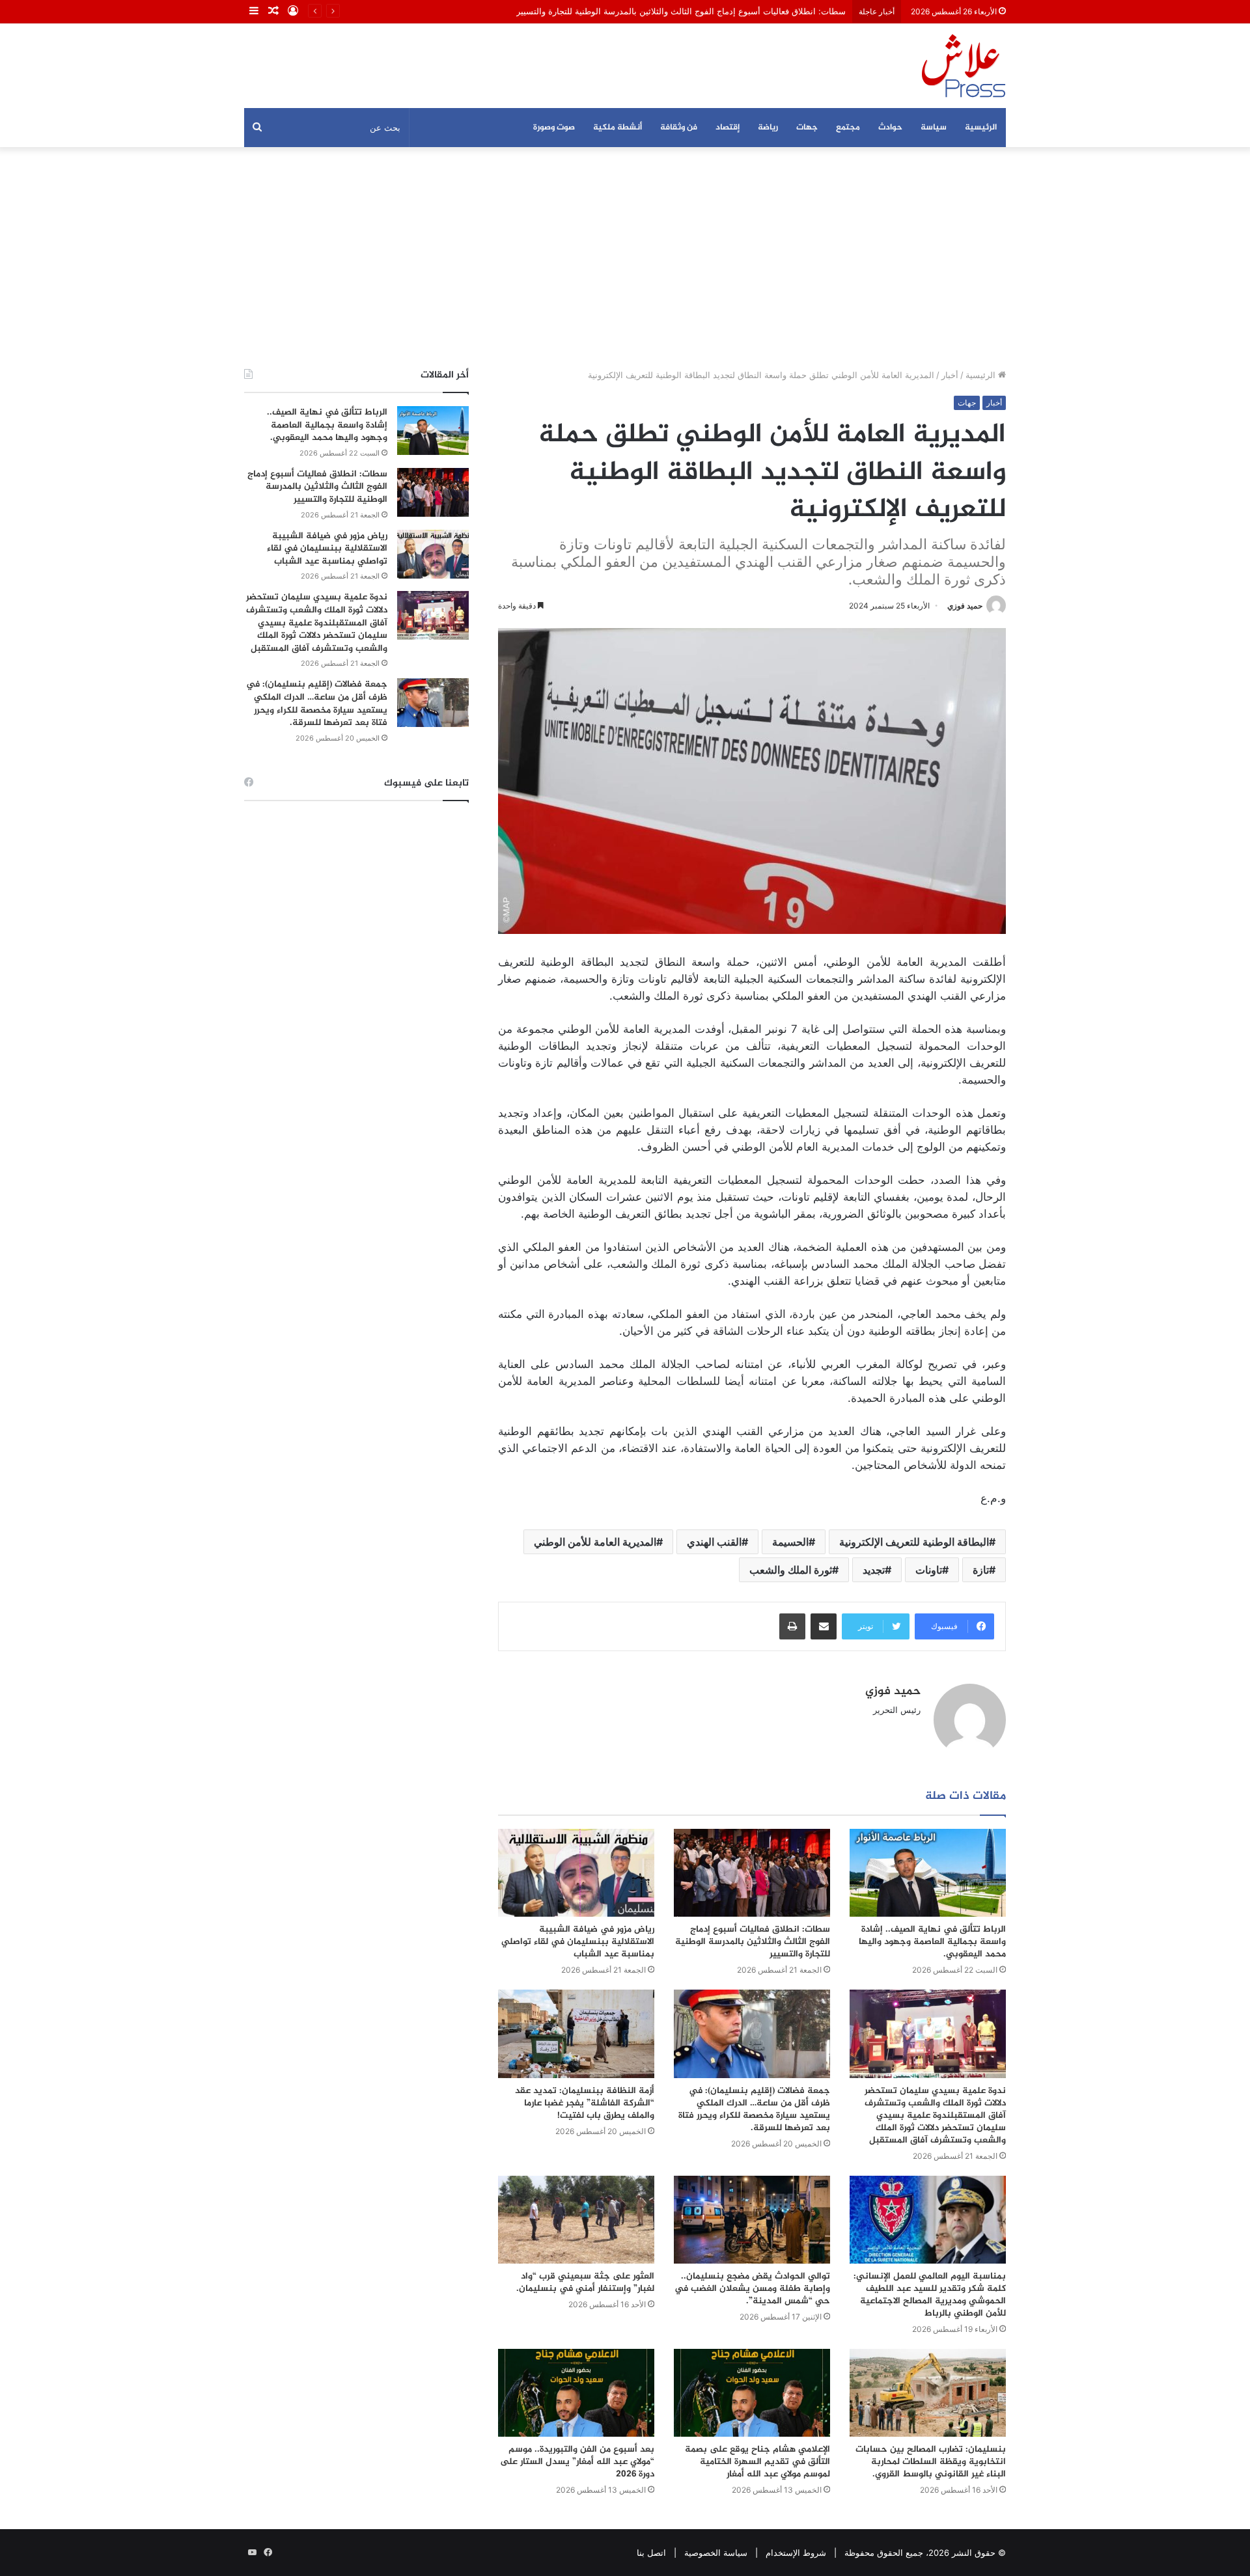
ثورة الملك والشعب (791, 1570)
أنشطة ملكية (618, 128)
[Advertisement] (625, 258)
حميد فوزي (965, 606)
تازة (981, 1570)
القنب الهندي (714, 1542)
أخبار (950, 375)
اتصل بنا (651, 2553)
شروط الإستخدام (796, 2553)
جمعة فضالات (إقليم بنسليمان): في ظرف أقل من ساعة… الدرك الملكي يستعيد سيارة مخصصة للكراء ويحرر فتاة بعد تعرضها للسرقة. (754, 2109)
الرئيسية (981, 128)
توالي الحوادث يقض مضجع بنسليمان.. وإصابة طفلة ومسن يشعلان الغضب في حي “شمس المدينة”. (752, 2289)
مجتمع (848, 128)
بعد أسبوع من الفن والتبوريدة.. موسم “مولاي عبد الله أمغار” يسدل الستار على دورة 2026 (577, 2462)
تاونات (929, 1570)
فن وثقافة (679, 128)
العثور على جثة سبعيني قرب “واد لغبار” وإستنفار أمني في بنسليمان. (585, 2282)
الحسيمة (790, 1542)
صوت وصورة (554, 128)
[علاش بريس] (964, 66)
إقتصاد (728, 128)
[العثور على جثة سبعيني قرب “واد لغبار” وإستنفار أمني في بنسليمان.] (576, 2220)
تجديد (874, 1570)
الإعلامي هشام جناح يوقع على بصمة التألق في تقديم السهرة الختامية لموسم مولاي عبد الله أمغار (757, 2462)
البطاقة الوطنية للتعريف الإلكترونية (914, 1542)
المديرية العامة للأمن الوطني (595, 1542)
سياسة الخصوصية (716, 2553)
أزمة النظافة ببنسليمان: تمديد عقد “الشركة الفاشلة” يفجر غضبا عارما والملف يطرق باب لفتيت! (585, 2103)
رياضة (768, 128)
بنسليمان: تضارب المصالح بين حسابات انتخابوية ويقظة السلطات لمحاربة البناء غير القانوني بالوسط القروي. (931, 2462)
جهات (807, 128)
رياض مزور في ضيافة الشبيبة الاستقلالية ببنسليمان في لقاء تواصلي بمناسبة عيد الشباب (578, 1942)
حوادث (890, 128)
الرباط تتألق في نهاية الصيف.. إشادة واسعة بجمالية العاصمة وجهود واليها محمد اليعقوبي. (932, 1942)
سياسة (934, 128)
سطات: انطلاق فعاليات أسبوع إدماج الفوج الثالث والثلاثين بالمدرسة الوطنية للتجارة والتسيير (681, 11)
